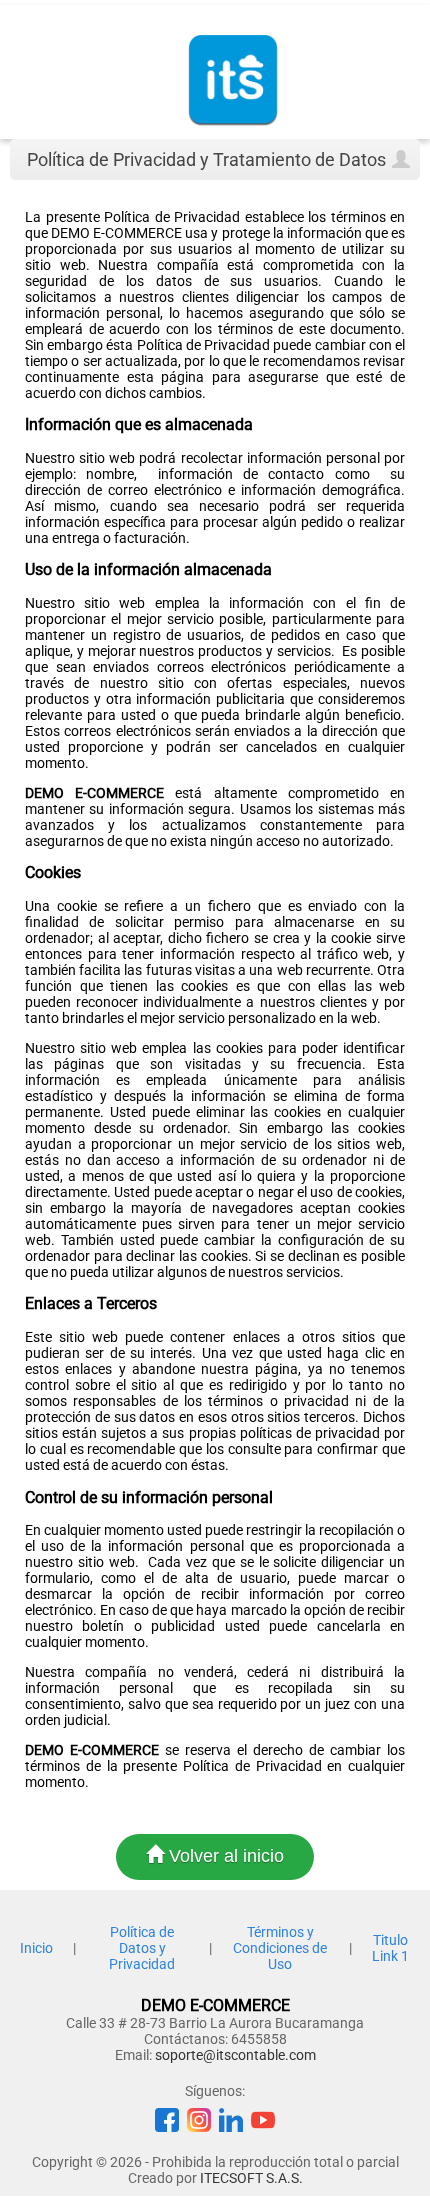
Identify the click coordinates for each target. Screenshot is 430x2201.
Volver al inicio (224, 1856)
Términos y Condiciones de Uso (280, 1948)
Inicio (36, 1948)
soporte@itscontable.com (235, 2055)
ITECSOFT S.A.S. (251, 2178)
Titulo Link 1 (390, 1948)
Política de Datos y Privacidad (142, 1948)
